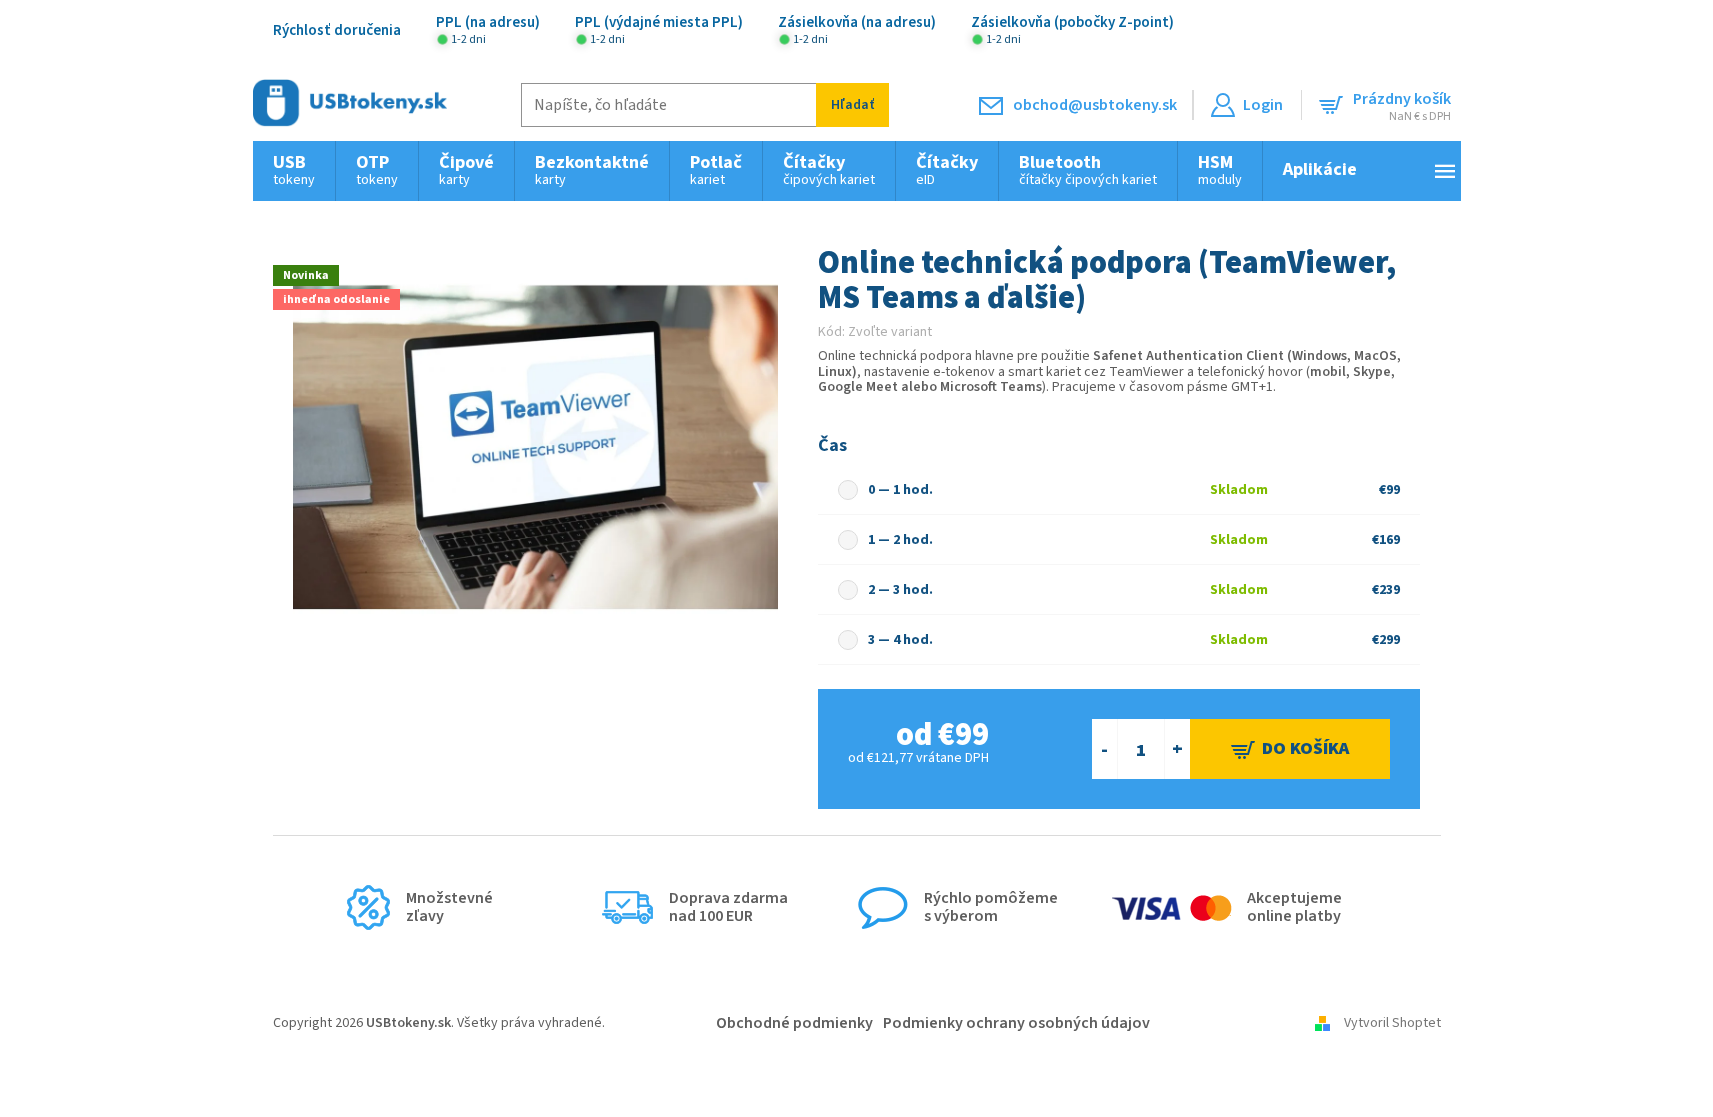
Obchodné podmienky (794, 1023)
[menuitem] (294, 171)
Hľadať (852, 105)
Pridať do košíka (1290, 749)
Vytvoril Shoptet (1392, 1023)
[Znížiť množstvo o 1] (1104, 749)
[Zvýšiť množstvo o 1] (1177, 749)
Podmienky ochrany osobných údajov (1016, 1023)
